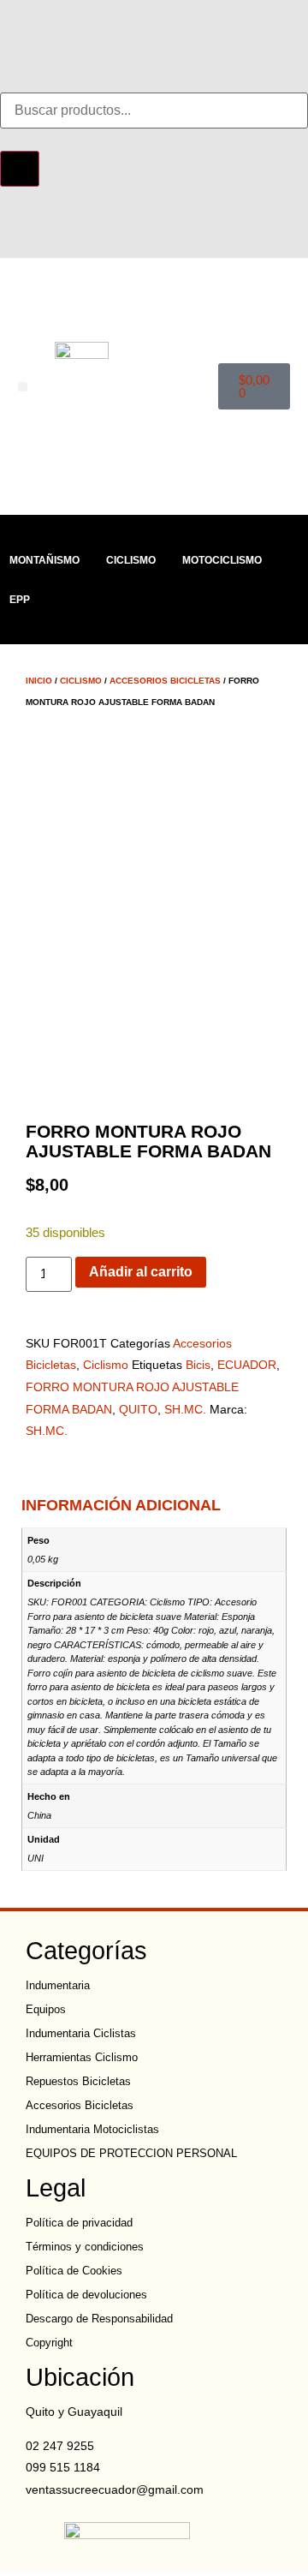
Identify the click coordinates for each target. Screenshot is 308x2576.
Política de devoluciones (86, 2295)
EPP (20, 600)
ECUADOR (247, 1365)
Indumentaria (58, 1985)
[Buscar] (20, 169)
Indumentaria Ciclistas (81, 2033)
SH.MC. (185, 1409)
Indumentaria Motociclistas (92, 2129)
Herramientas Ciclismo (82, 2057)
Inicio (39, 681)
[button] (23, 387)
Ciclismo (131, 560)
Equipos (46, 2009)
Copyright (49, 2343)
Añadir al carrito (141, 1272)
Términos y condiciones (85, 2247)
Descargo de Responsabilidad (99, 2319)
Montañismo (44, 560)
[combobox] (154, 111)
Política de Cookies (74, 2271)
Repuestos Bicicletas (78, 2081)
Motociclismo (222, 560)
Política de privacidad (79, 2223)
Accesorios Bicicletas (165, 681)
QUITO (138, 1409)
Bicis (198, 1365)
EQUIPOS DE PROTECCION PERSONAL (131, 2153)
